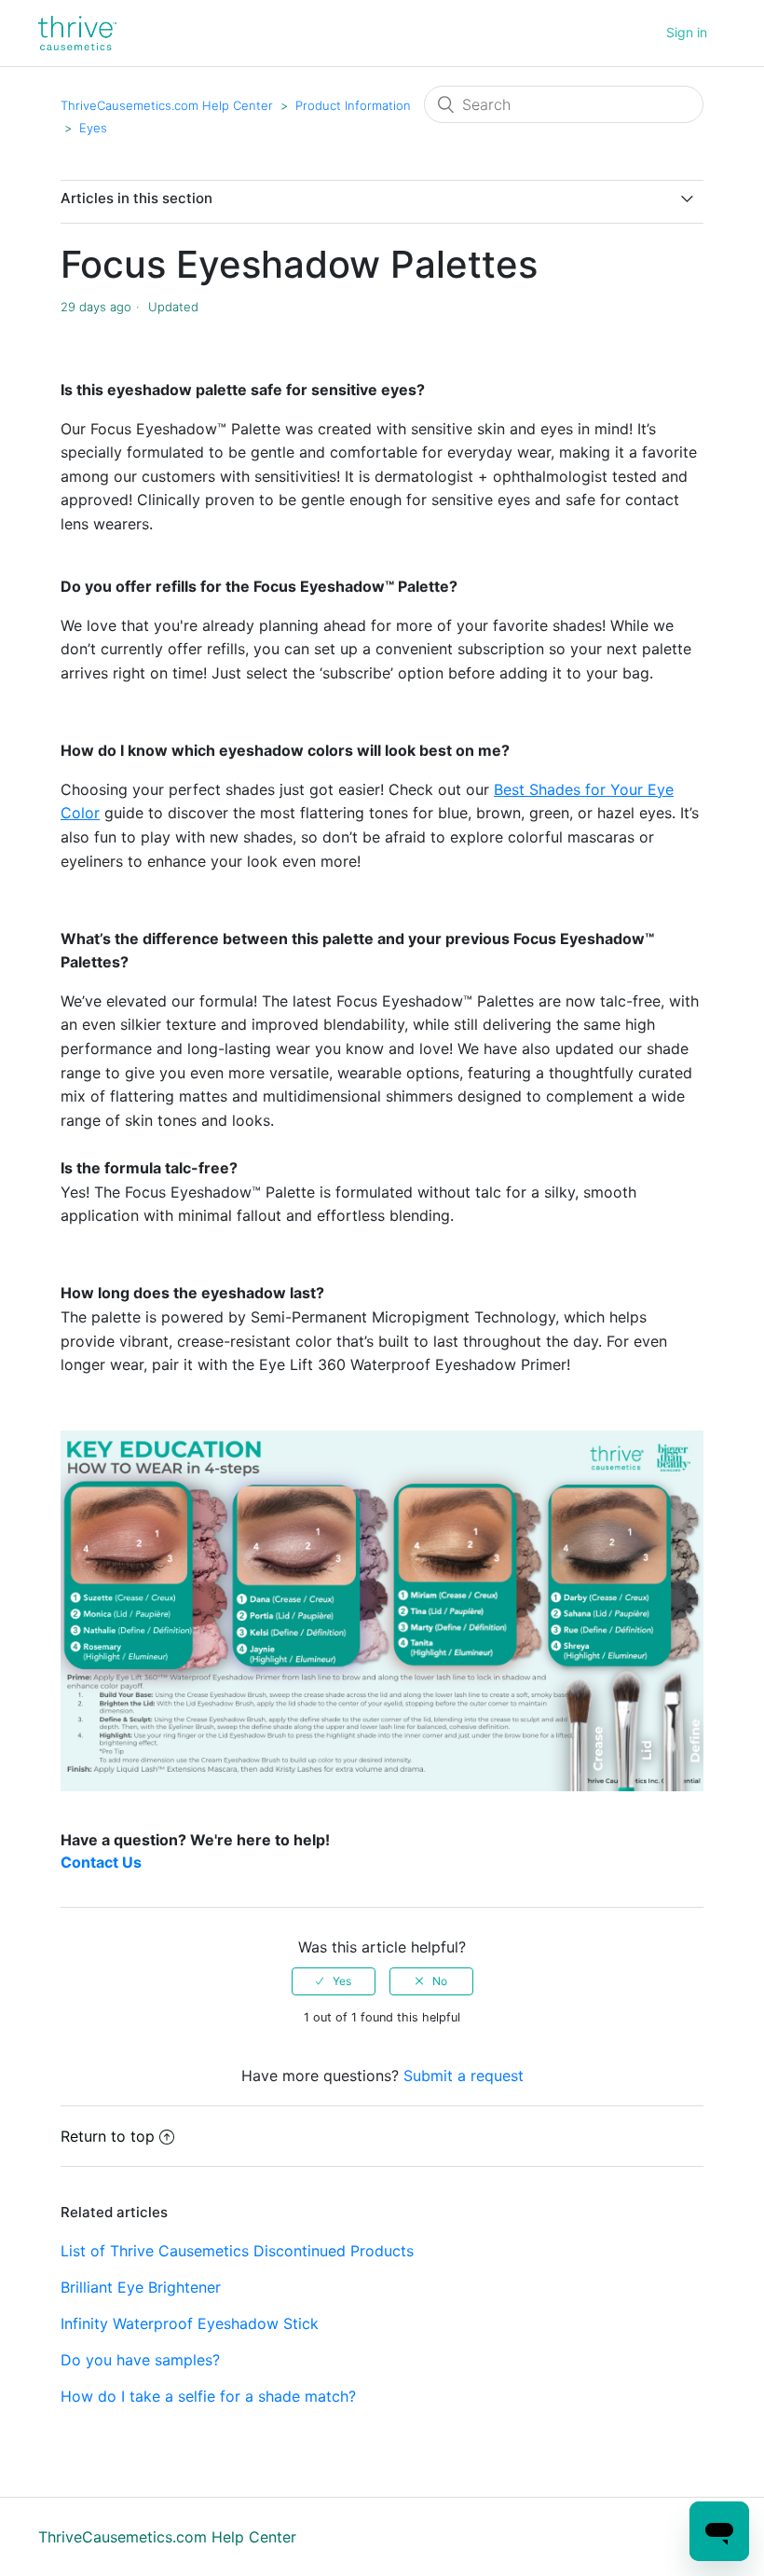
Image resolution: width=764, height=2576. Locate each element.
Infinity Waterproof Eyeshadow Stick (190, 2323)
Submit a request (464, 2076)
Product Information (353, 105)
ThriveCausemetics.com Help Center (167, 105)
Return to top (108, 2136)
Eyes (93, 128)
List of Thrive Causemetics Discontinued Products (237, 2251)
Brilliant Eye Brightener (141, 2287)
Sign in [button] (687, 32)
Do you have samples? (140, 2360)
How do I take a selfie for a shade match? (208, 2396)
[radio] (334, 1981)
